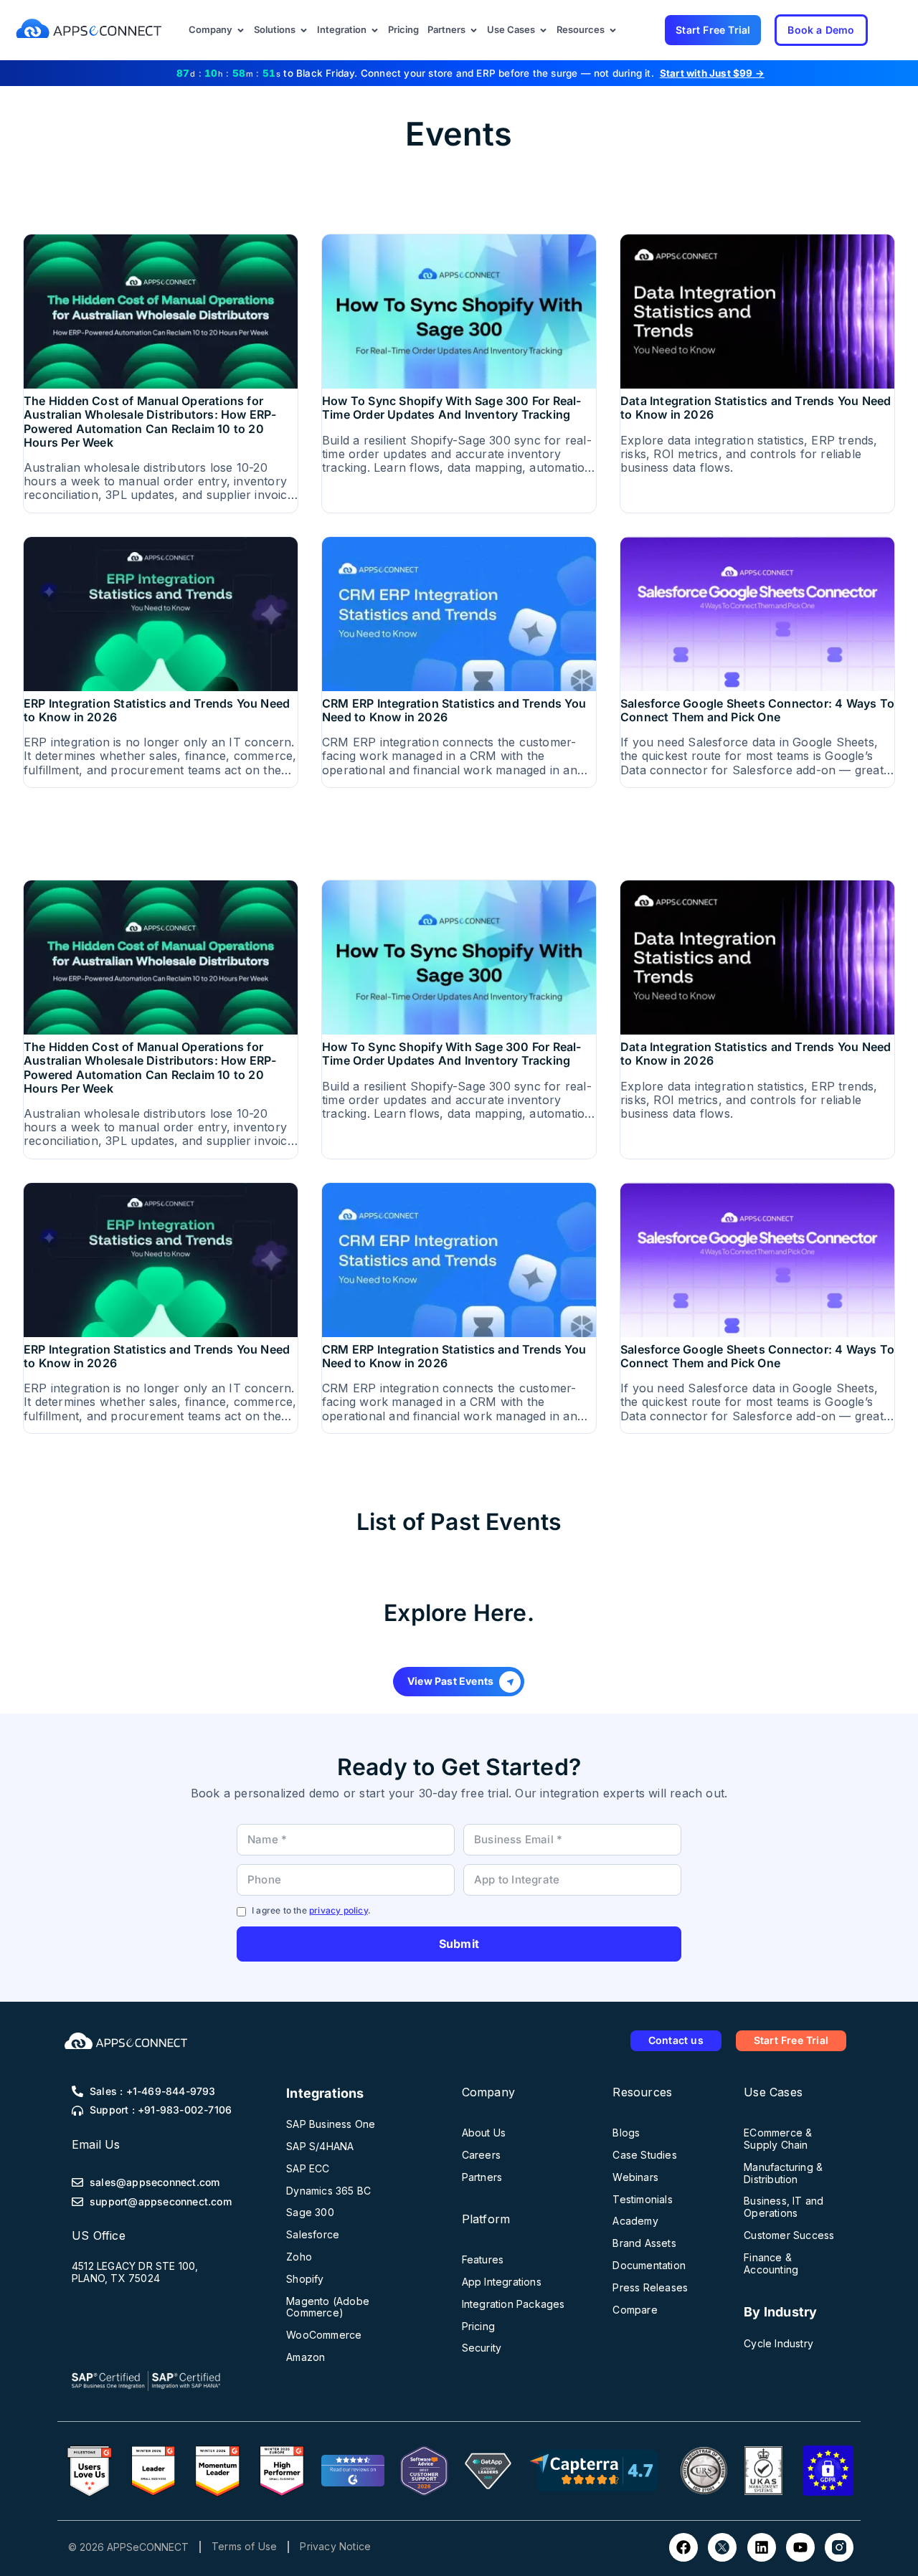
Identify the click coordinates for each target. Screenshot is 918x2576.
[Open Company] (241, 30)
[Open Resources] (613, 30)
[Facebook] (683, 2547)
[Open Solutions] (304, 30)
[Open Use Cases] (543, 30)
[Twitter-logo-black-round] (722, 2547)
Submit (459, 1944)
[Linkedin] (762, 2547)
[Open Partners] (474, 30)
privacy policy (339, 1910)
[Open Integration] (375, 30)
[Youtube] (800, 2547)
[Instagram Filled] (839, 2547)
